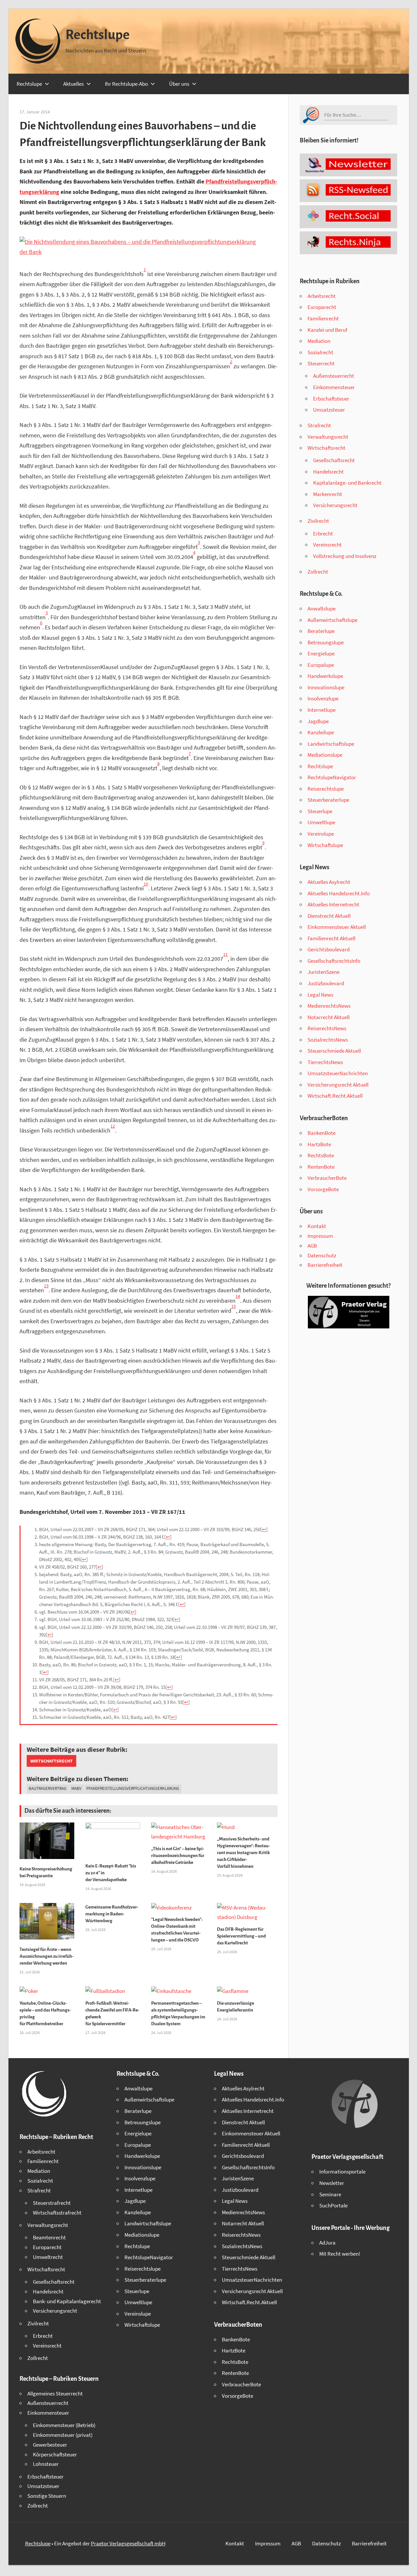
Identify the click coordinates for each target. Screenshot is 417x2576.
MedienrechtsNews (329, 1006)
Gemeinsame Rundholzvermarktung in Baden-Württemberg (112, 1914)
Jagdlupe (318, 721)
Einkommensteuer (334, 387)
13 (46, 1286)
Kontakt (317, 1226)
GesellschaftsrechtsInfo (334, 961)
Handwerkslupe (325, 676)
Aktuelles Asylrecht (329, 882)
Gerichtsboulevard (329, 949)
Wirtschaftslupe (325, 845)
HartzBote (319, 1144)
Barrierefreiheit (325, 1265)
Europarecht (322, 307)
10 (146, 884)
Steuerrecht (321, 363)
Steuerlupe (320, 811)
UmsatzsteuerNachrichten (338, 1073)
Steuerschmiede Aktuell (334, 1051)
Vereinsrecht (327, 545)
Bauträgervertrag (48, 1788)
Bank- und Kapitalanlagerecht (67, 2301)
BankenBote (322, 1133)
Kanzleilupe (321, 732)
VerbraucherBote (327, 1178)
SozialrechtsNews (328, 1040)
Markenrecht (328, 494)
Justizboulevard (326, 983)
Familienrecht (323, 318)
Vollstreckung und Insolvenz (345, 556)
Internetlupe (322, 710)
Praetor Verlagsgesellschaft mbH (128, 2543)
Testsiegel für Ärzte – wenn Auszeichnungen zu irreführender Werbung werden (47, 1956)
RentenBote (321, 1167)
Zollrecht (318, 572)
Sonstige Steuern (47, 2496)
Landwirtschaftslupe (331, 744)
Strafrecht (319, 425)
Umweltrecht (48, 2257)
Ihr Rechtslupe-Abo (126, 84)
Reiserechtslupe (326, 789)
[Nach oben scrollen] (406, 2565)
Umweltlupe (321, 822)
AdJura (327, 2243)
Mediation (319, 341)
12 (113, 1126)
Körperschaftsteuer (55, 2454)
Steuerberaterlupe (328, 800)
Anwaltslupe (322, 608)
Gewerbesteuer (50, 2445)
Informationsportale (342, 2172)
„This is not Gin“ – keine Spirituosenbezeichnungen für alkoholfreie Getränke (178, 1856)
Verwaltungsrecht (328, 437)
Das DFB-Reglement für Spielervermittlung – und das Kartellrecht (241, 1936)
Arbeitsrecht (322, 296)
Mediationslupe (325, 755)
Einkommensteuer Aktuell (337, 927)
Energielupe (321, 653)
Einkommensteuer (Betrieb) (64, 2425)
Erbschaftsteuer (331, 399)
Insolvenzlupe (323, 698)
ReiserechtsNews (327, 1028)
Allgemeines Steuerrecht (55, 2393)
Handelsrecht (328, 472)
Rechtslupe (98, 35)
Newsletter (332, 2183)
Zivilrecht (318, 521)
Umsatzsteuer (329, 410)
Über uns (179, 84)
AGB (312, 1246)
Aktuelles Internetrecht (333, 904)
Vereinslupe (321, 834)
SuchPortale (333, 2205)
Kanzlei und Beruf (327, 330)
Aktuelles (73, 84)
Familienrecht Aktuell (331, 938)
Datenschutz (322, 1255)
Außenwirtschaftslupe (332, 620)
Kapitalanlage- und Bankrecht (347, 483)
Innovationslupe (326, 687)
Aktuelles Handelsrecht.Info (339, 893)
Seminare (330, 2194)
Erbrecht (323, 534)
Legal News (320, 995)
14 (238, 1296)
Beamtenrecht (49, 2237)
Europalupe (321, 665)
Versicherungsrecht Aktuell (338, 1085)
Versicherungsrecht (335, 505)
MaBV (76, 1788)
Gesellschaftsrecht (334, 460)
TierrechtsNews (325, 1062)
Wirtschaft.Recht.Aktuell (335, 1096)
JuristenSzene (324, 972)
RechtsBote (321, 1155)
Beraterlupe (321, 631)
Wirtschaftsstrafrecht (57, 2213)
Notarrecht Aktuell (329, 1017)
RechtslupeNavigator (332, 777)
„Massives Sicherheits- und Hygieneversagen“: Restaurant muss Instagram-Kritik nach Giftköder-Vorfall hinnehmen (244, 1853)
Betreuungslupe (326, 642)
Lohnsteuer (46, 2464)
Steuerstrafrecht (52, 2203)
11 (225, 954)
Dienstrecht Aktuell (329, 916)
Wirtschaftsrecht (51, 1761)
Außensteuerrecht (334, 376)
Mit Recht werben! (340, 2254)
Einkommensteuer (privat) (63, 2435)
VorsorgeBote (323, 1189)
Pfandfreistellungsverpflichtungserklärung (133, 1788)
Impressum (320, 1236)
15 (234, 1306)
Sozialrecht (320, 352)
